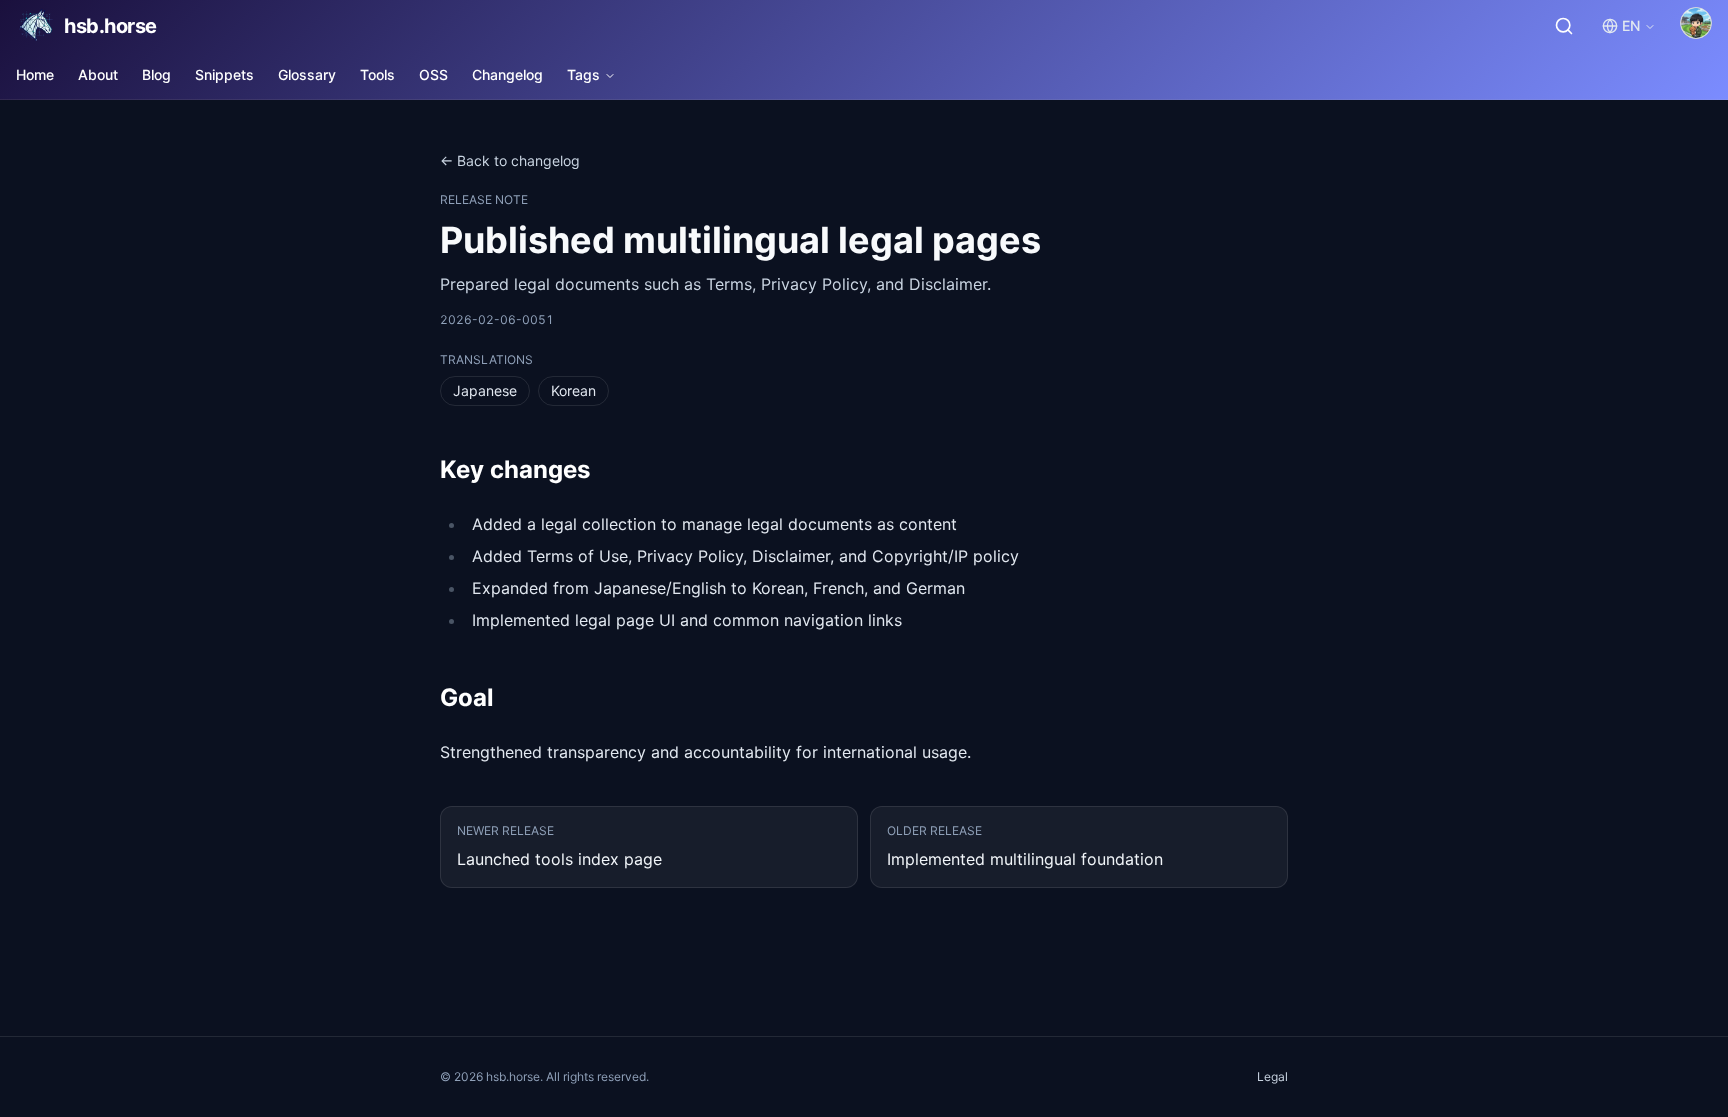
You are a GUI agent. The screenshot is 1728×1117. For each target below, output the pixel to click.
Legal (1272, 1076)
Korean (573, 390)
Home (35, 74)
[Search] (1564, 26)
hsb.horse (110, 26)
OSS (433, 74)
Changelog (507, 74)
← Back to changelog (510, 160)
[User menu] (1696, 23)
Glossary (307, 74)
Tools (377, 74)
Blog (156, 74)
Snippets (224, 74)
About (98, 74)
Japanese (485, 390)
